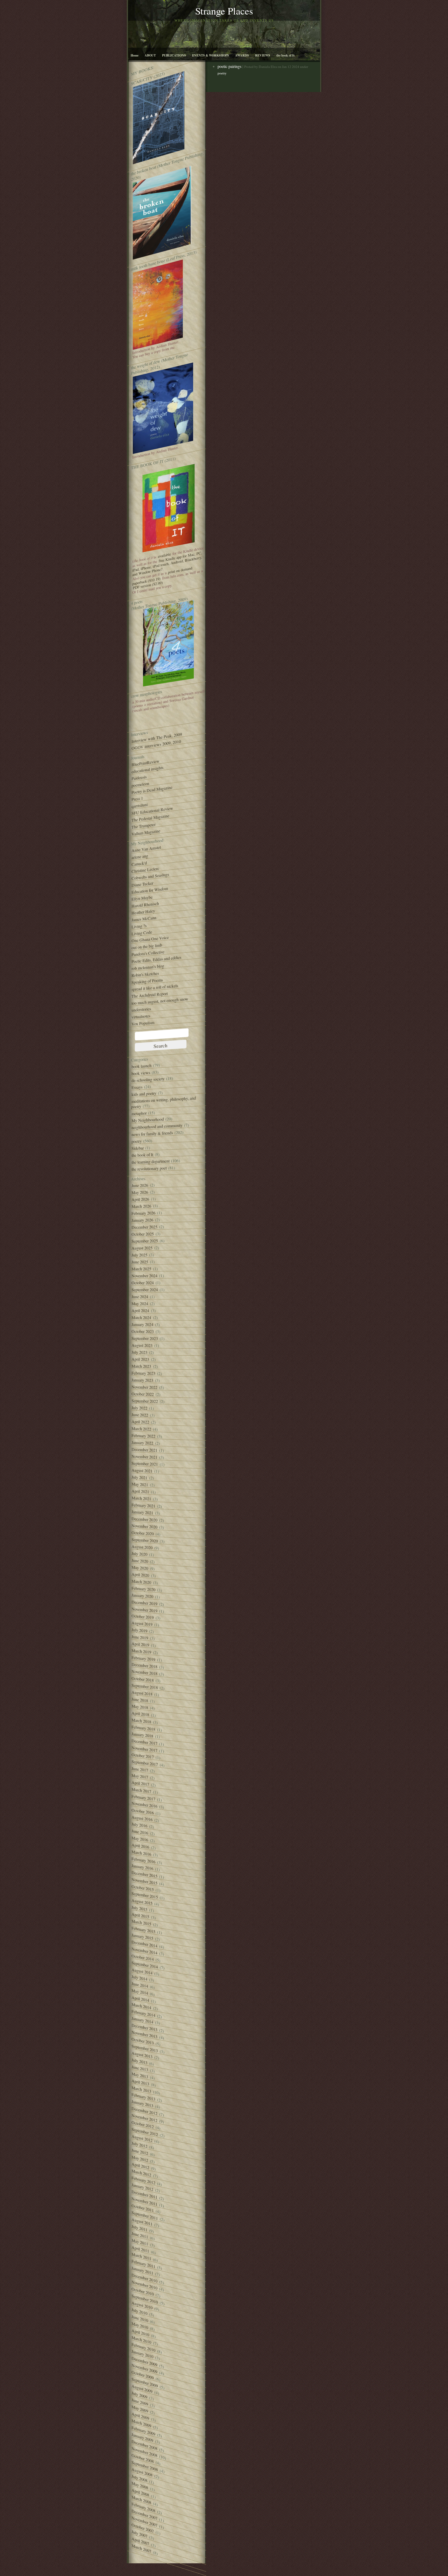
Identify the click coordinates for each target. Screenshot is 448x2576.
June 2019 (140, 1637)
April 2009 (140, 2416)
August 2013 (142, 2055)
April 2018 (140, 1714)
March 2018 (141, 1721)
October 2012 (143, 2125)
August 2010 (142, 2305)
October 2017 (143, 1756)
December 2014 (144, 1944)
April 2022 (140, 1422)
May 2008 (140, 2485)
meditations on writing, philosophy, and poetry (163, 1102)
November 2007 (144, 2522)
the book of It (285, 55)
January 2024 (142, 1324)
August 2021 (142, 1470)
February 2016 (143, 1860)
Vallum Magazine (146, 832)
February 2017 (143, 1798)
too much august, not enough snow (160, 1001)
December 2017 (144, 1742)
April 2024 (140, 1310)
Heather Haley (143, 912)
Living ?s (139, 926)
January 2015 (142, 1937)
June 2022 (140, 1415)
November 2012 (144, 2118)
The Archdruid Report (150, 995)
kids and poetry (144, 1094)
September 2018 (145, 1687)
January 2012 (142, 2187)
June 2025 (140, 1262)
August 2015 (142, 1902)
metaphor (139, 1113)
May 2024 (140, 1304)
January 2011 (142, 2271)
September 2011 (145, 2215)
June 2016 (140, 1832)
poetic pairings (229, 66)
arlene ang (140, 857)
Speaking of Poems (147, 981)
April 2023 (140, 1359)
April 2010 (140, 2333)
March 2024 (141, 1317)
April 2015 (140, 1915)
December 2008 (144, 2445)
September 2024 (145, 1290)
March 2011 (141, 2256)
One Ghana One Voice (150, 939)
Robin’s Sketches (145, 974)
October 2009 (143, 2375)
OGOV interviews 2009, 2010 (156, 745)
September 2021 (145, 1464)
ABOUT (150, 55)
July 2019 (139, 1630)
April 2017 (140, 1783)
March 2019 (141, 1651)
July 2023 (139, 1352)
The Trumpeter (143, 826)
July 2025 (139, 1255)
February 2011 (143, 2264)
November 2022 (144, 1387)
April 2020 (140, 1575)
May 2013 (140, 2075)
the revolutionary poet (149, 1169)
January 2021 (142, 1512)
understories (141, 1009)
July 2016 (139, 1825)
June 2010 (140, 2318)
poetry (136, 1141)
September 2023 (145, 1339)
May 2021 (140, 1484)
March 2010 (141, 2340)
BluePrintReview (145, 763)
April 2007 (140, 2541)
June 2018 (140, 1700)
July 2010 (139, 2311)
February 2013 (143, 2097)
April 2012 (140, 2166)
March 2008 (141, 2500)
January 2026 (142, 1220)
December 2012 (144, 2111)
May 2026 (140, 1192)
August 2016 (142, 1818)
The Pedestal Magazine (150, 818)
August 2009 (142, 2389)
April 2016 (140, 1846)
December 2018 (144, 1665)
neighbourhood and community (157, 1126)
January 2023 (142, 1380)
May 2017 (140, 1776)
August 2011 (142, 2222)
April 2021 (140, 1491)
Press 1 (137, 799)
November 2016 (144, 1805)
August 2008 (142, 2472)
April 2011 (140, 2249)
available (164, 555)
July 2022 (139, 1408)
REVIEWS (263, 55)
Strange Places (224, 11)
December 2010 (144, 2278)
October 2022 (143, 1394)
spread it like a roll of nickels (155, 988)
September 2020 (145, 1540)
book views (141, 1073)
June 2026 (140, 1185)
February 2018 (143, 1728)
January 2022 (142, 1443)
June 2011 (140, 2235)
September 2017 (145, 1763)
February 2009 (143, 2431)
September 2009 (145, 2383)
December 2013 (144, 2027)
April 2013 (140, 2082)
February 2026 (143, 1213)
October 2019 (143, 1617)
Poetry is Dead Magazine (152, 790)
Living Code (142, 933)
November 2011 (144, 2201)
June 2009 (140, 2402)
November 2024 (144, 1276)
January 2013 (142, 2104)
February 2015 (143, 1930)
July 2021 (139, 1477)
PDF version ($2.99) (148, 585)
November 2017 (144, 1749)
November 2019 (144, 1610)
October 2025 (143, 1234)
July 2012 (139, 2145)
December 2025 (144, 1227)
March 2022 (141, 1429)
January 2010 (142, 2354)
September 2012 (145, 2132)
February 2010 (143, 2347)
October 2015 (143, 1888)
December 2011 (144, 2194)
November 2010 (144, 2285)
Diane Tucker (142, 884)
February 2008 (143, 2507)
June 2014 (140, 1985)
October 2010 (143, 2291)
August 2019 (142, 1624)
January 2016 (142, 1867)
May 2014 (140, 1992)
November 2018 (144, 1672)
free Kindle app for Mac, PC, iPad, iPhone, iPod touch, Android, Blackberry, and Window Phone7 (167, 564)
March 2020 (141, 1582)
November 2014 (144, 1951)
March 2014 (141, 2006)
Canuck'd (139, 864)
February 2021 (143, 1505)
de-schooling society (148, 1080)
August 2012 (142, 2138)
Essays (137, 1087)
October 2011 (143, 2208)
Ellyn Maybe (142, 898)
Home (135, 55)
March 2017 (141, 1790)
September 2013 (145, 2048)
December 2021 (144, 1450)
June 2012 (140, 2152)
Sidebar (138, 1148)
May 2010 (140, 2325)
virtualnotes (141, 1016)
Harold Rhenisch (145, 905)
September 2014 (145, 1965)
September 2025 (145, 1241)
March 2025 (141, 1269)
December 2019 (144, 1603)
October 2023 (143, 1331)
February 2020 (143, 1589)
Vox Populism (143, 1023)
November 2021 (144, 1457)
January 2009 (142, 2437)
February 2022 (143, 1436)
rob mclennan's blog (148, 967)
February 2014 (143, 2013)
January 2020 (142, 1596)
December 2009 (144, 2362)
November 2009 (144, 2369)
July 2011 (139, 2228)
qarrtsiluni (139, 805)
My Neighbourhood (148, 1120)
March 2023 (141, 1366)
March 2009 (141, 2423)
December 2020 (144, 1519)
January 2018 (142, 1735)
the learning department (150, 1162)
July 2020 (139, 1554)
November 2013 (144, 2034)
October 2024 (143, 1283)
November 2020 (144, 1526)
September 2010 (145, 2299)
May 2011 (140, 2242)
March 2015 (141, 1923)
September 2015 (145, 1895)
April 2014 (140, 1999)
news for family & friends (152, 1134)
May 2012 (140, 2159)
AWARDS (242, 55)
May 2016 (140, 1839)
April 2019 (140, 1644)
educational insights (147, 770)
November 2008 (144, 2452)
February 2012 (143, 2180)
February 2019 (143, 1659)
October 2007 (143, 2528)
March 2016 (141, 1853)
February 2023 (143, 1373)
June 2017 (140, 1769)
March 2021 (141, 1498)
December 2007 (144, 2515)
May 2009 (140, 2409)
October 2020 (143, 1533)
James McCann (144, 919)
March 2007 (141, 2548)
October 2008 (143, 2458)
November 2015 (144, 1881)
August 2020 (142, 1547)
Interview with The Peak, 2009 (157, 738)
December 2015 (144, 1874)
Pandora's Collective (148, 953)
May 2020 (140, 1568)
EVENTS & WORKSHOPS (211, 55)
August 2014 (142, 1971)
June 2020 (140, 1561)
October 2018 (143, 1679)
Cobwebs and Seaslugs (150, 876)
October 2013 (143, 2041)
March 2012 (141, 2173)
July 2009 (139, 2395)
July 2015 (139, 1908)
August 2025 (142, 1248)
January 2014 (142, 2020)
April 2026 (140, 1199)
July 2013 (139, 2061)
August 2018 (142, 1693)
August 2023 (142, 1345)
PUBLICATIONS (174, 55)
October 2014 (143, 1957)
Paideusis (139, 778)
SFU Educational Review (152, 811)
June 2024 (140, 1297)
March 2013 (141, 2089)
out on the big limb (147, 946)
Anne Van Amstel (146, 849)
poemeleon (140, 784)
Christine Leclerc (145, 870)
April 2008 (140, 2492)
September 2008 (145, 2466)
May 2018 (140, 1707)
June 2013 (140, 2068)
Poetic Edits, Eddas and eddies (156, 959)
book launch (141, 1066)
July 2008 (139, 2478)
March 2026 (141, 1206)
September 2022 (145, 1401)
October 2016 (143, 1811)
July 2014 (139, 1978)
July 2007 (139, 2534)
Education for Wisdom (150, 890)
